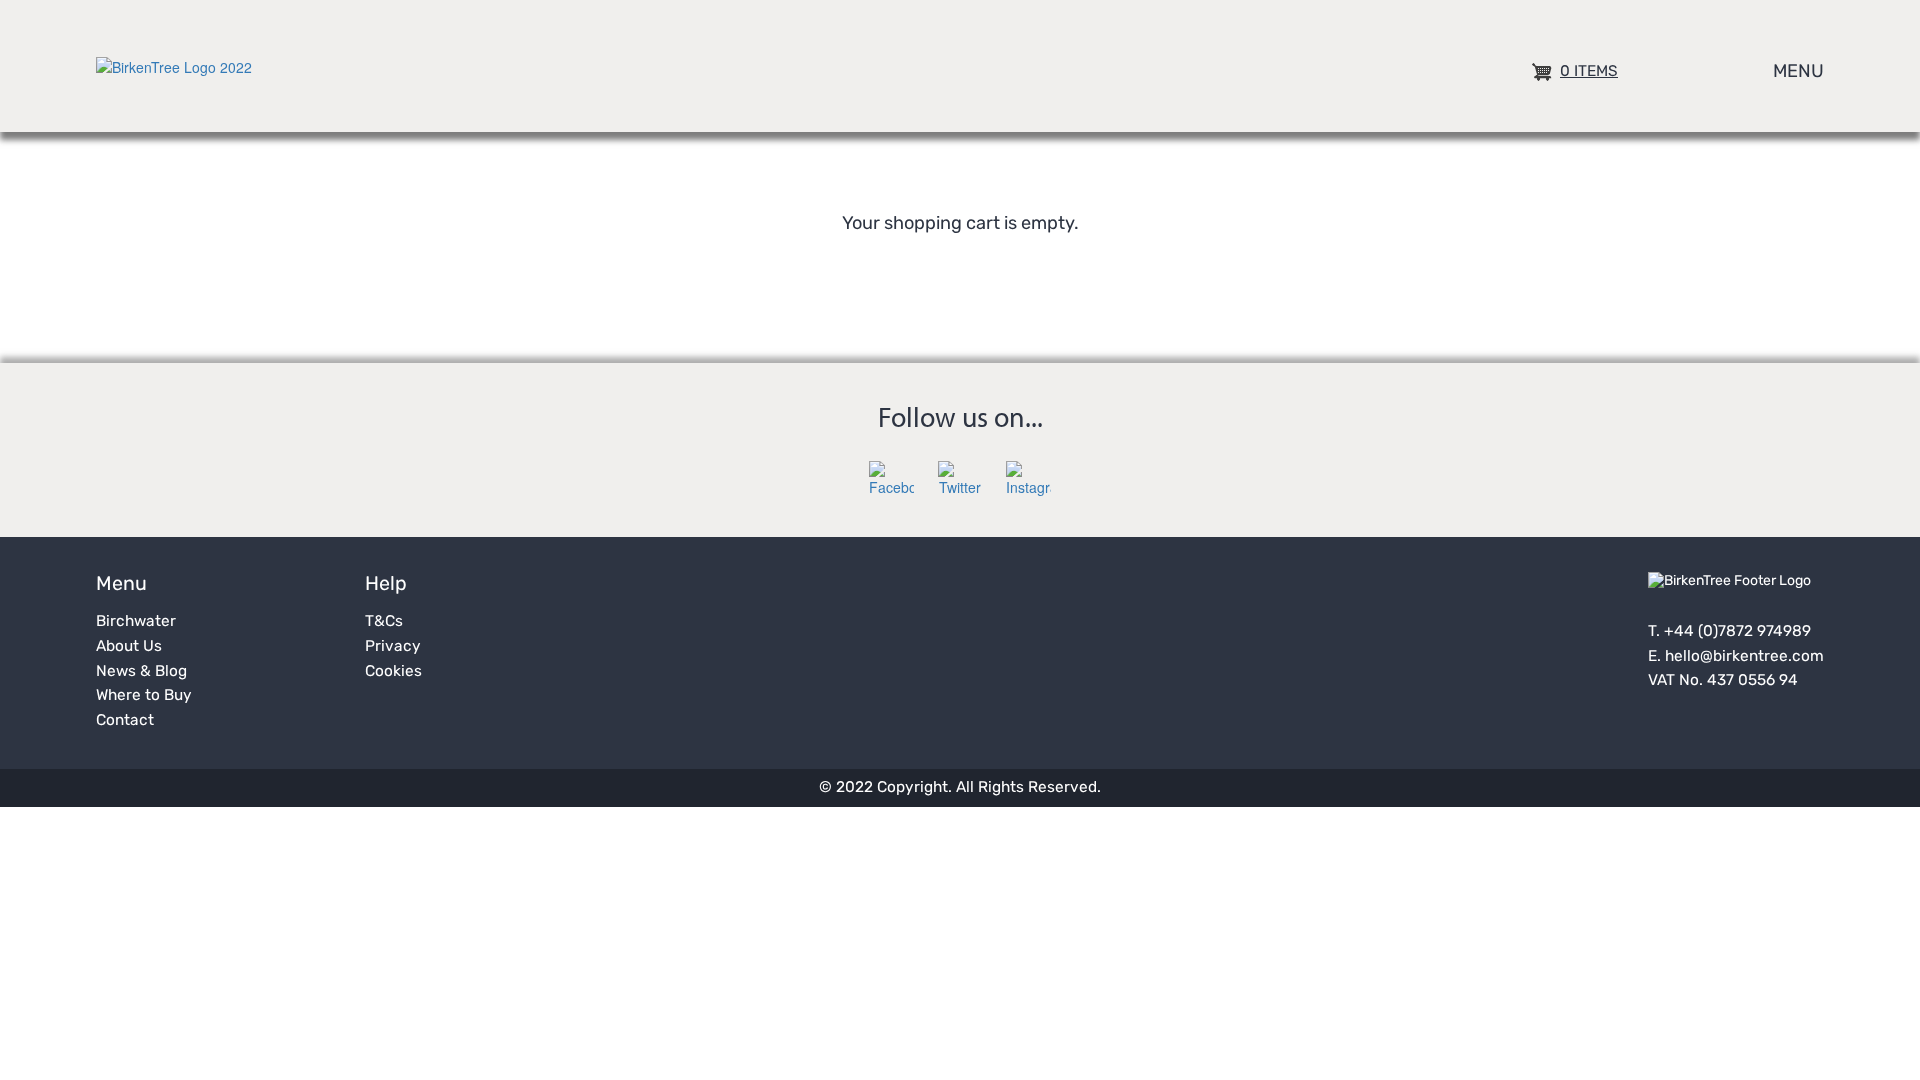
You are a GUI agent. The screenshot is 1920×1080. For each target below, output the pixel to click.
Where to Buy (144, 696)
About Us (129, 647)
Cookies (393, 672)
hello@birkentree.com (1744, 657)
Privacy (393, 647)
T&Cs (384, 622)
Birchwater (136, 622)
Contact (125, 721)
